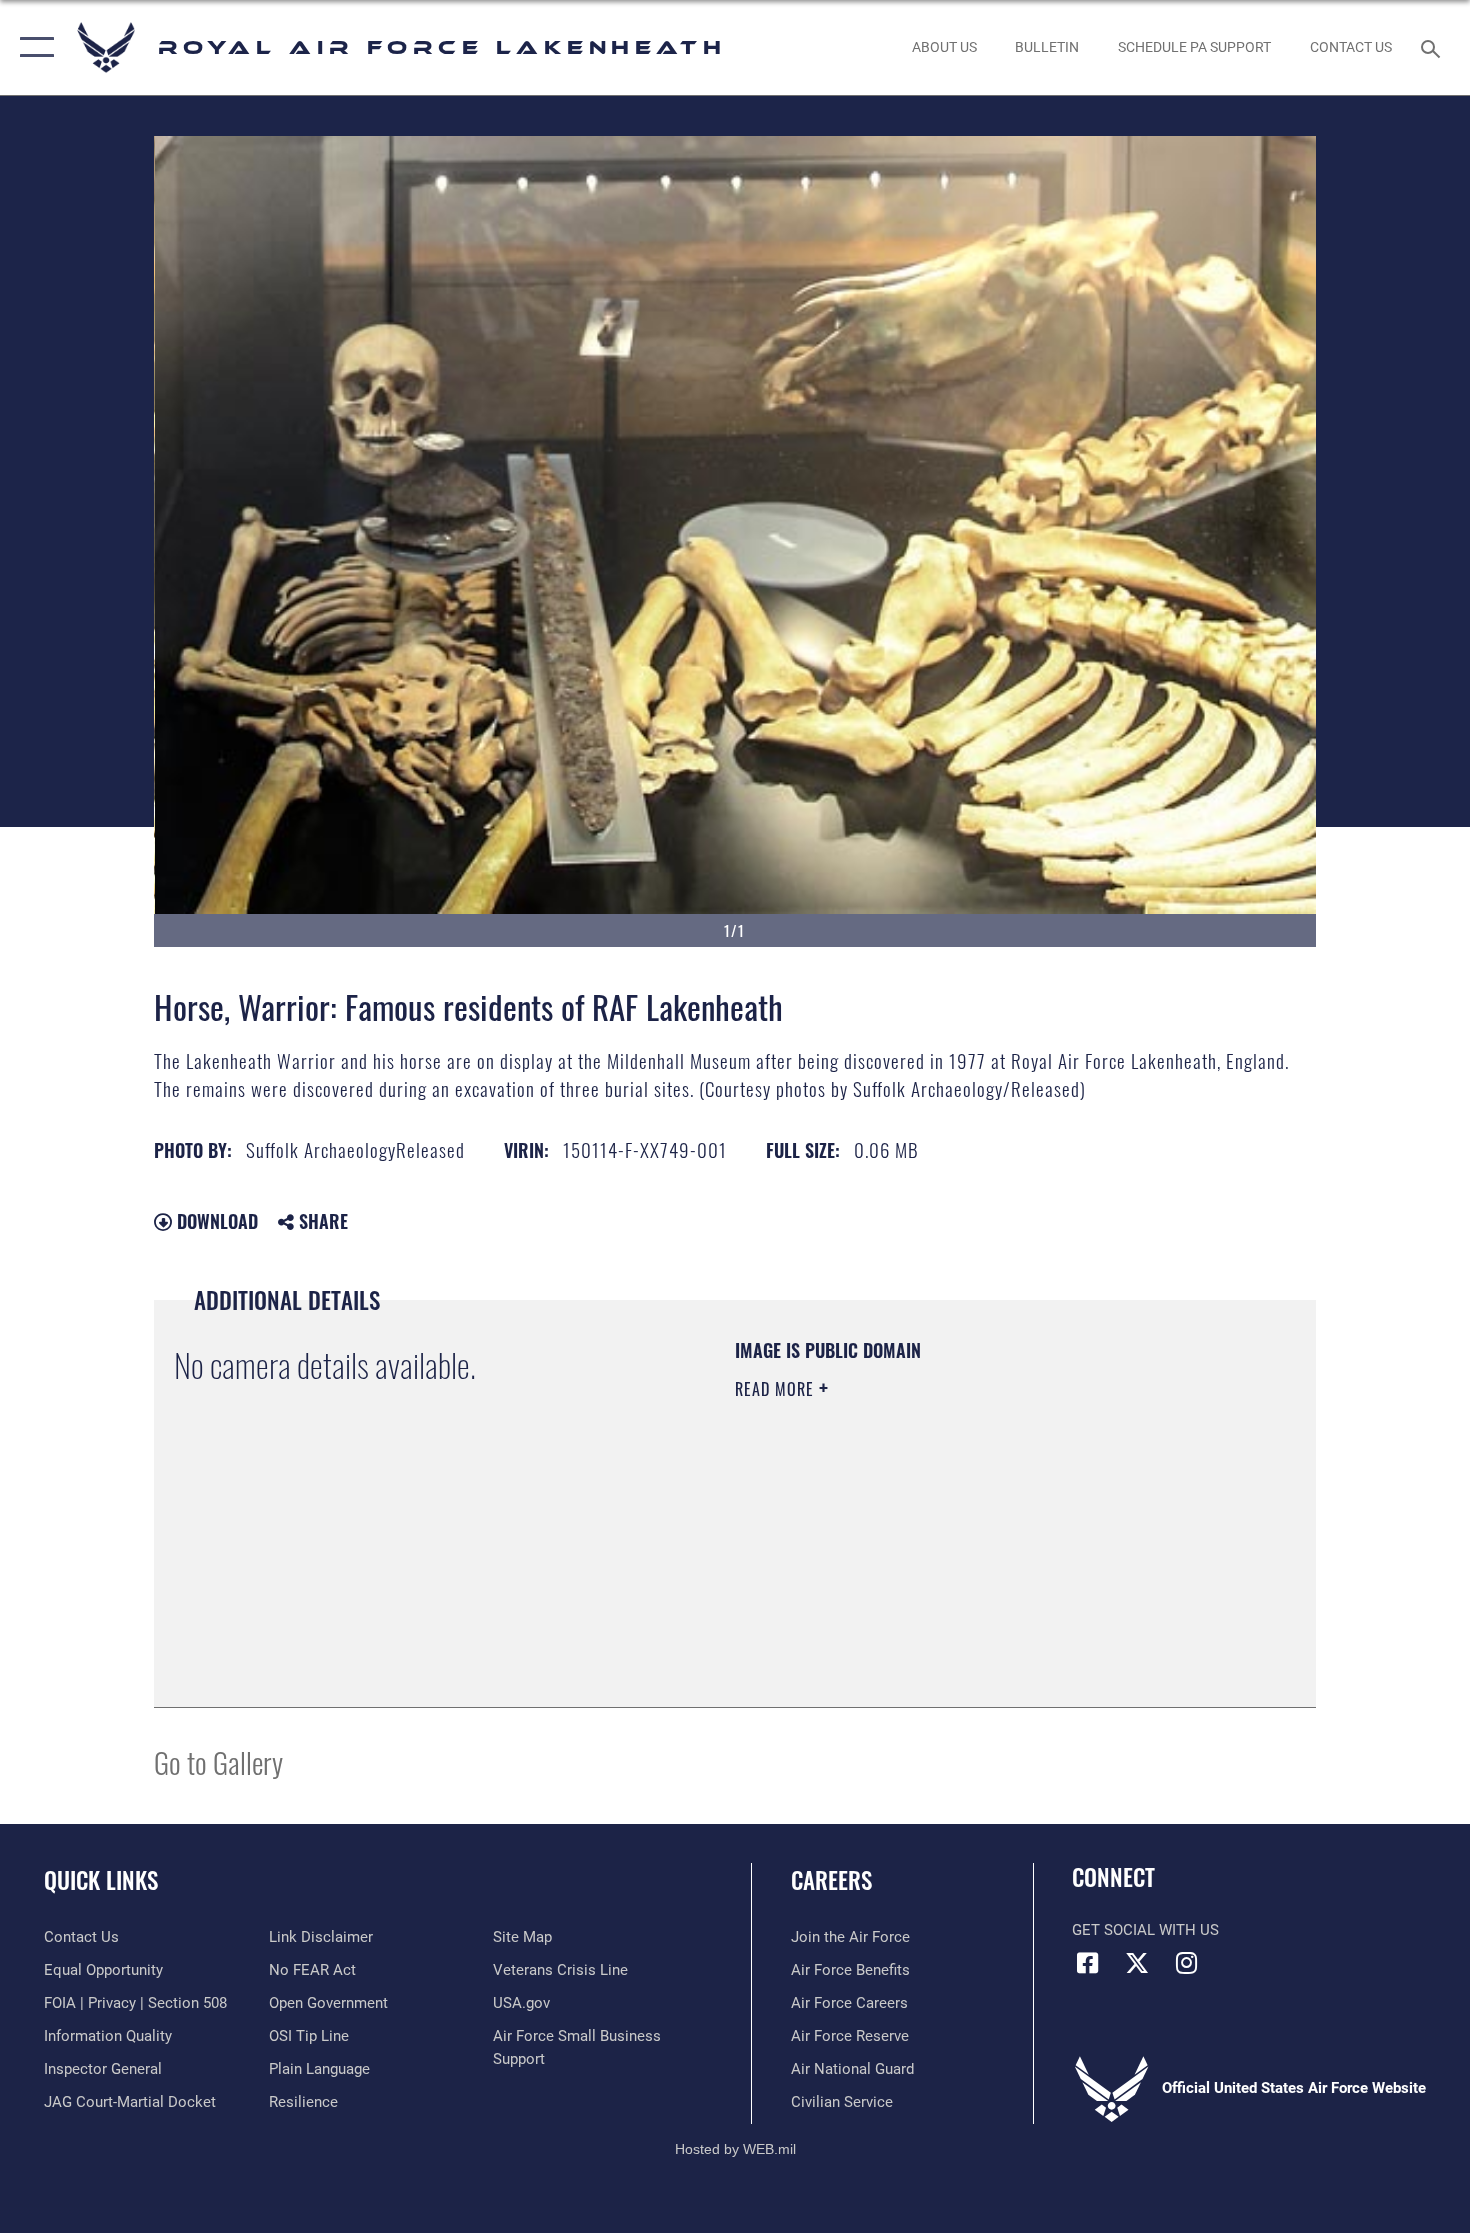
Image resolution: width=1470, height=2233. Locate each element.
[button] (32, 47)
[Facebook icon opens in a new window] (1087, 1963)
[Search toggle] (1433, 47)
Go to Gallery (218, 1761)
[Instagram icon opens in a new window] (1186, 1963)
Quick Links (101, 1880)
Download (215, 1221)
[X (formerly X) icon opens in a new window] (1137, 1963)
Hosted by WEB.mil (735, 2149)
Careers (831, 1880)
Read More (777, 1389)
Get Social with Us (1145, 1930)
